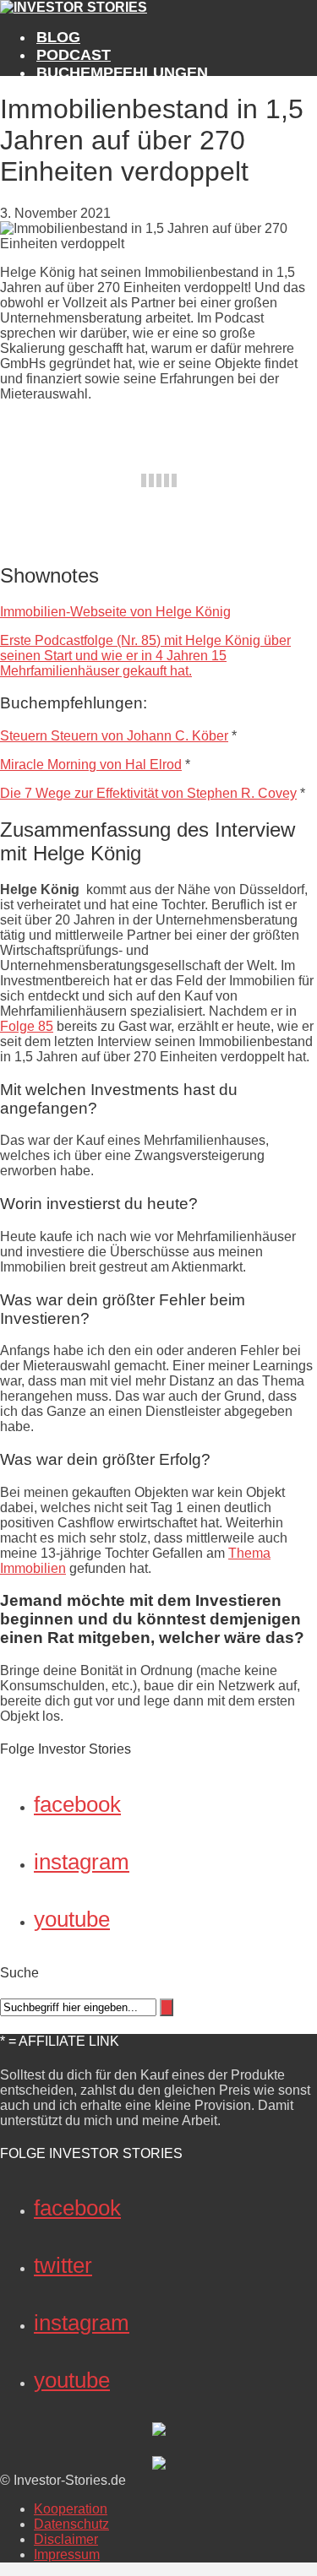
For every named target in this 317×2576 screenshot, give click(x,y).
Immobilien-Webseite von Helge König (115, 612)
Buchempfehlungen (122, 73)
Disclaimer (66, 2539)
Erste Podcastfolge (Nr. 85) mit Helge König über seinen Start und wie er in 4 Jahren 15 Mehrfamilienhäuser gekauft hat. (145, 656)
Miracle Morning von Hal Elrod (91, 765)
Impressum (67, 2554)
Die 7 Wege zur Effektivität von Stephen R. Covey (148, 793)
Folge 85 (27, 1026)
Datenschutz (71, 2524)
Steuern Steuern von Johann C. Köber (114, 736)
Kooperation (71, 2509)
